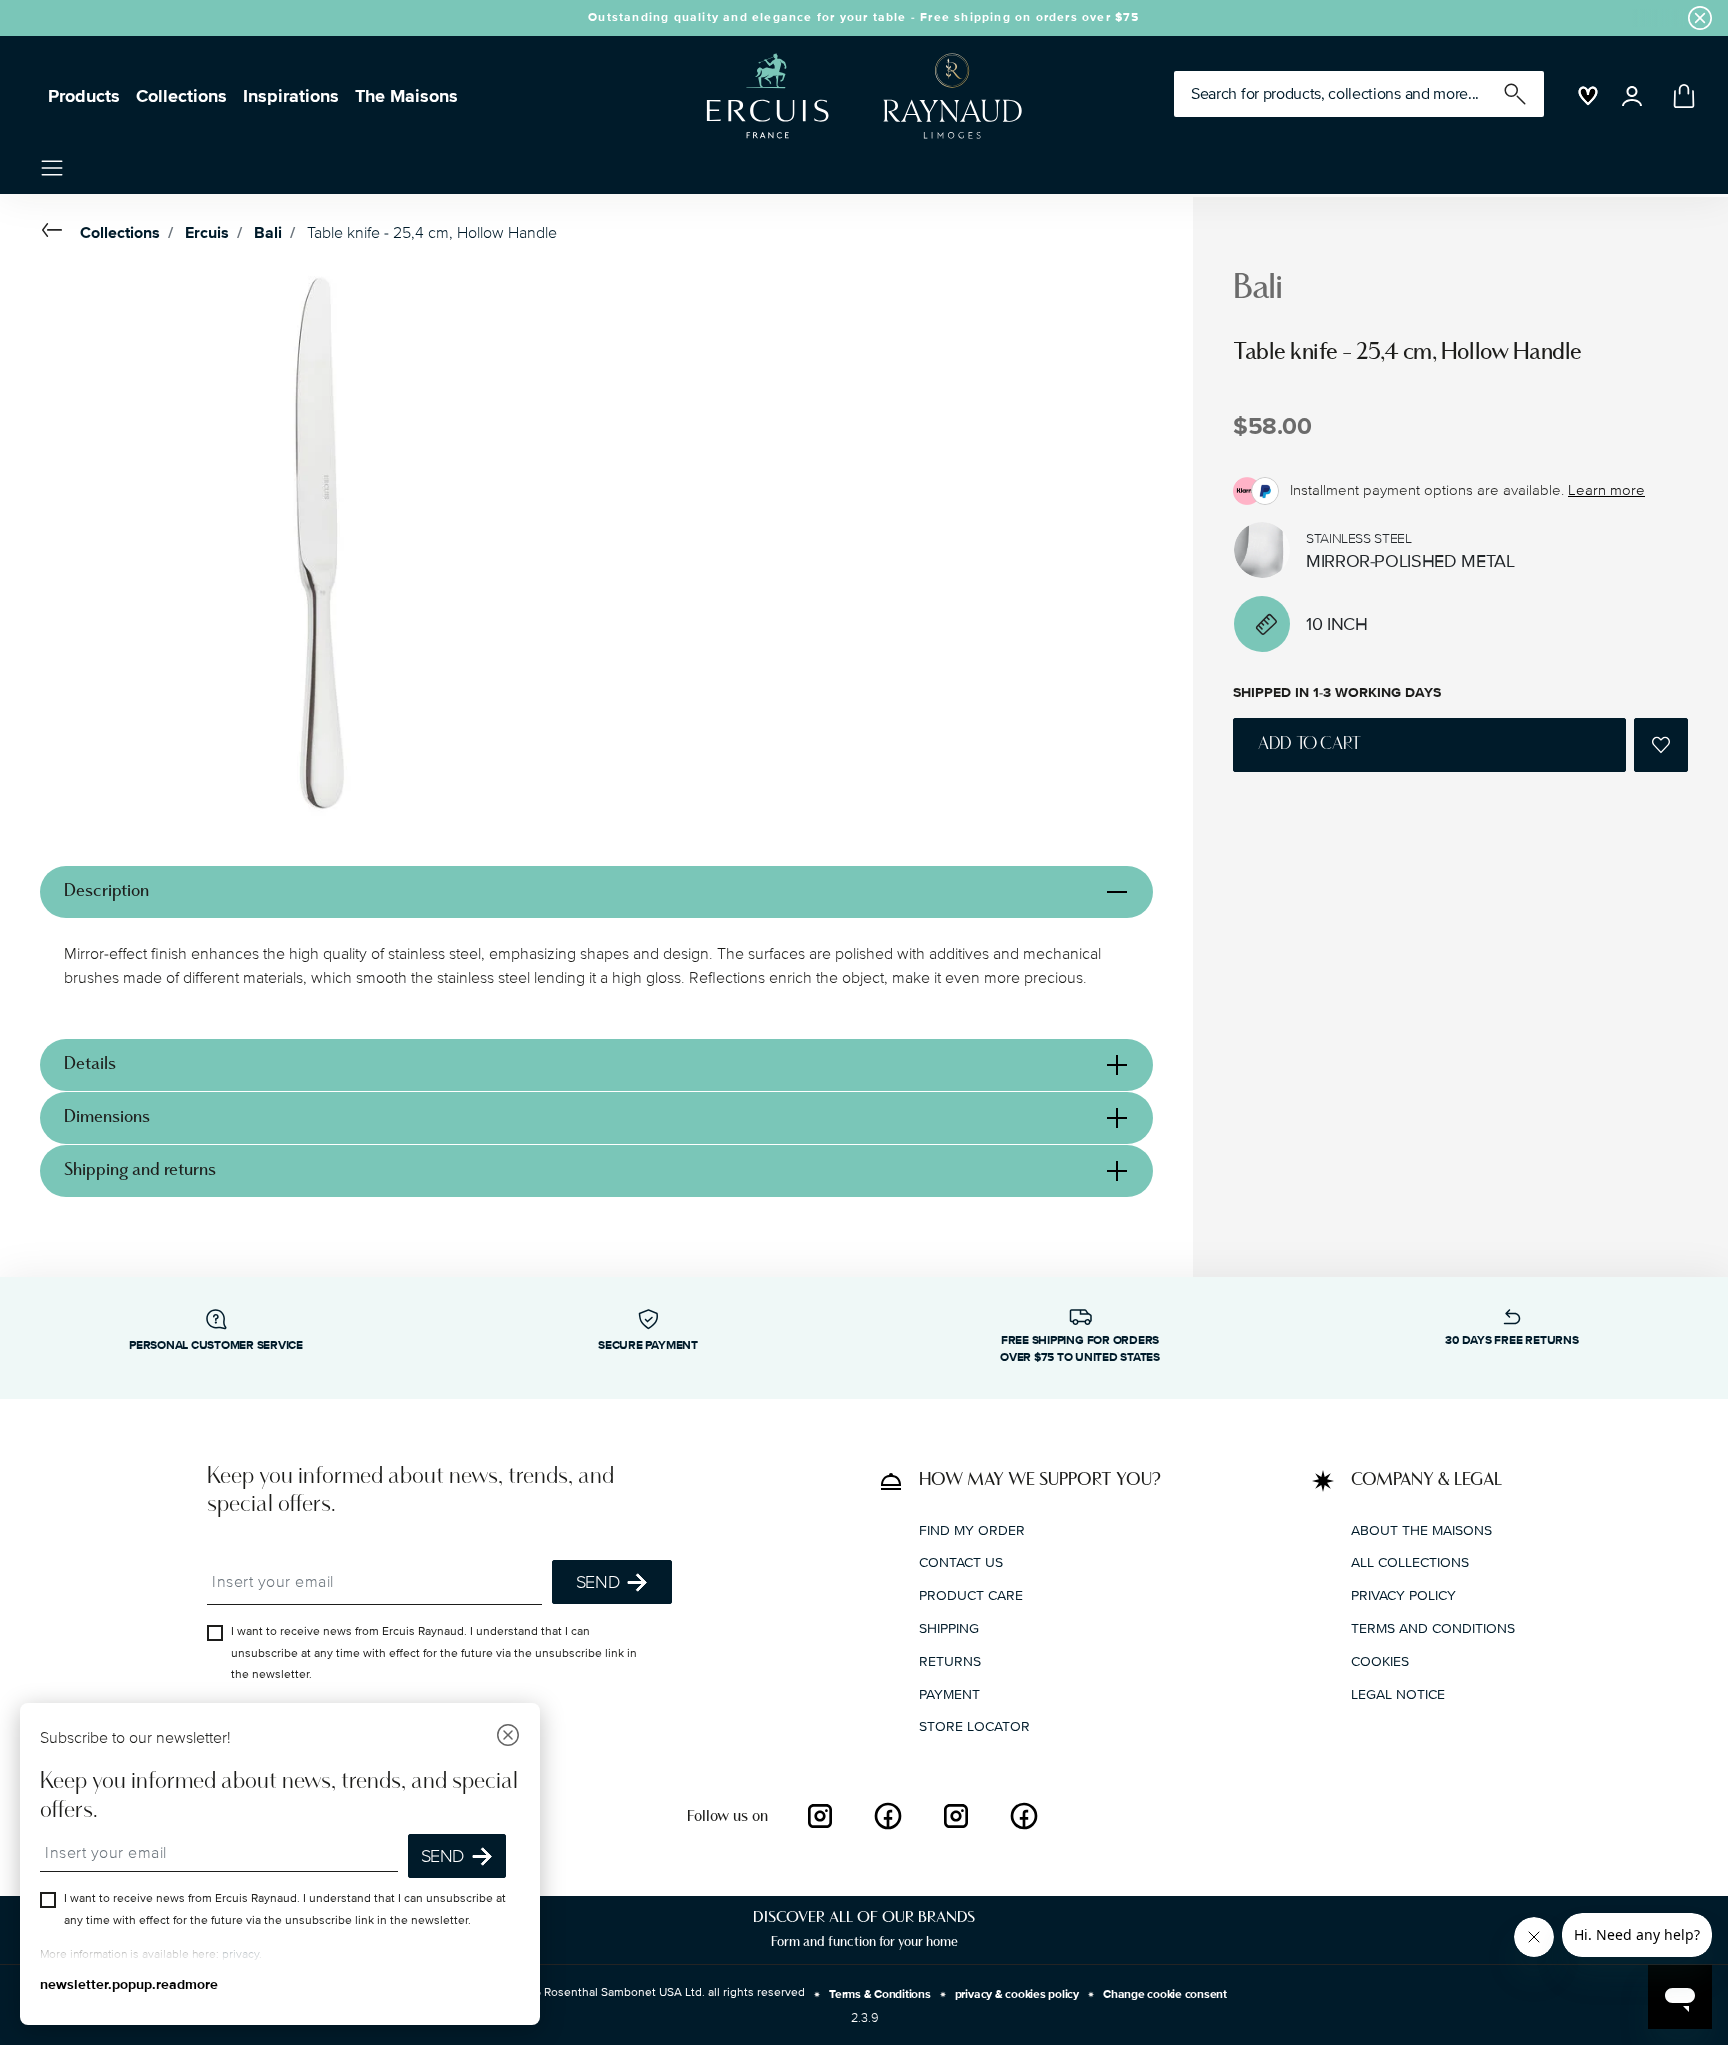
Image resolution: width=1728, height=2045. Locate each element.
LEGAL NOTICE (1398, 1693)
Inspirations (291, 96)
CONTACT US (961, 1562)
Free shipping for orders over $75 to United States (1080, 1349)
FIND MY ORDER (972, 1529)
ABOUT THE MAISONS (1421, 1529)
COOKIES (1380, 1660)
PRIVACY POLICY (1403, 1595)
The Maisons (406, 96)
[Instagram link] (820, 1816)
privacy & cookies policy (1017, 1994)
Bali (268, 233)
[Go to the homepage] (856, 96)
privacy (240, 1954)
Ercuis (207, 233)
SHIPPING (949, 1627)
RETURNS (950, 1660)
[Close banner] (1700, 18)
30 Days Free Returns (1511, 1340)
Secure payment (648, 1345)
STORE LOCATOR (974, 1726)
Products (84, 96)
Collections (181, 96)
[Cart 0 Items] (1680, 96)
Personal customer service (216, 1345)
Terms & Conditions (880, 1994)
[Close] (508, 1737)
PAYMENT (949, 1693)
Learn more (1606, 490)
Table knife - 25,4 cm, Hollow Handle (432, 233)
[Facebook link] (888, 1816)
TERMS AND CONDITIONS (1433, 1627)
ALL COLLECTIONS (1410, 1562)
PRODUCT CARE (971, 1595)
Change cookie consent (1165, 1994)
